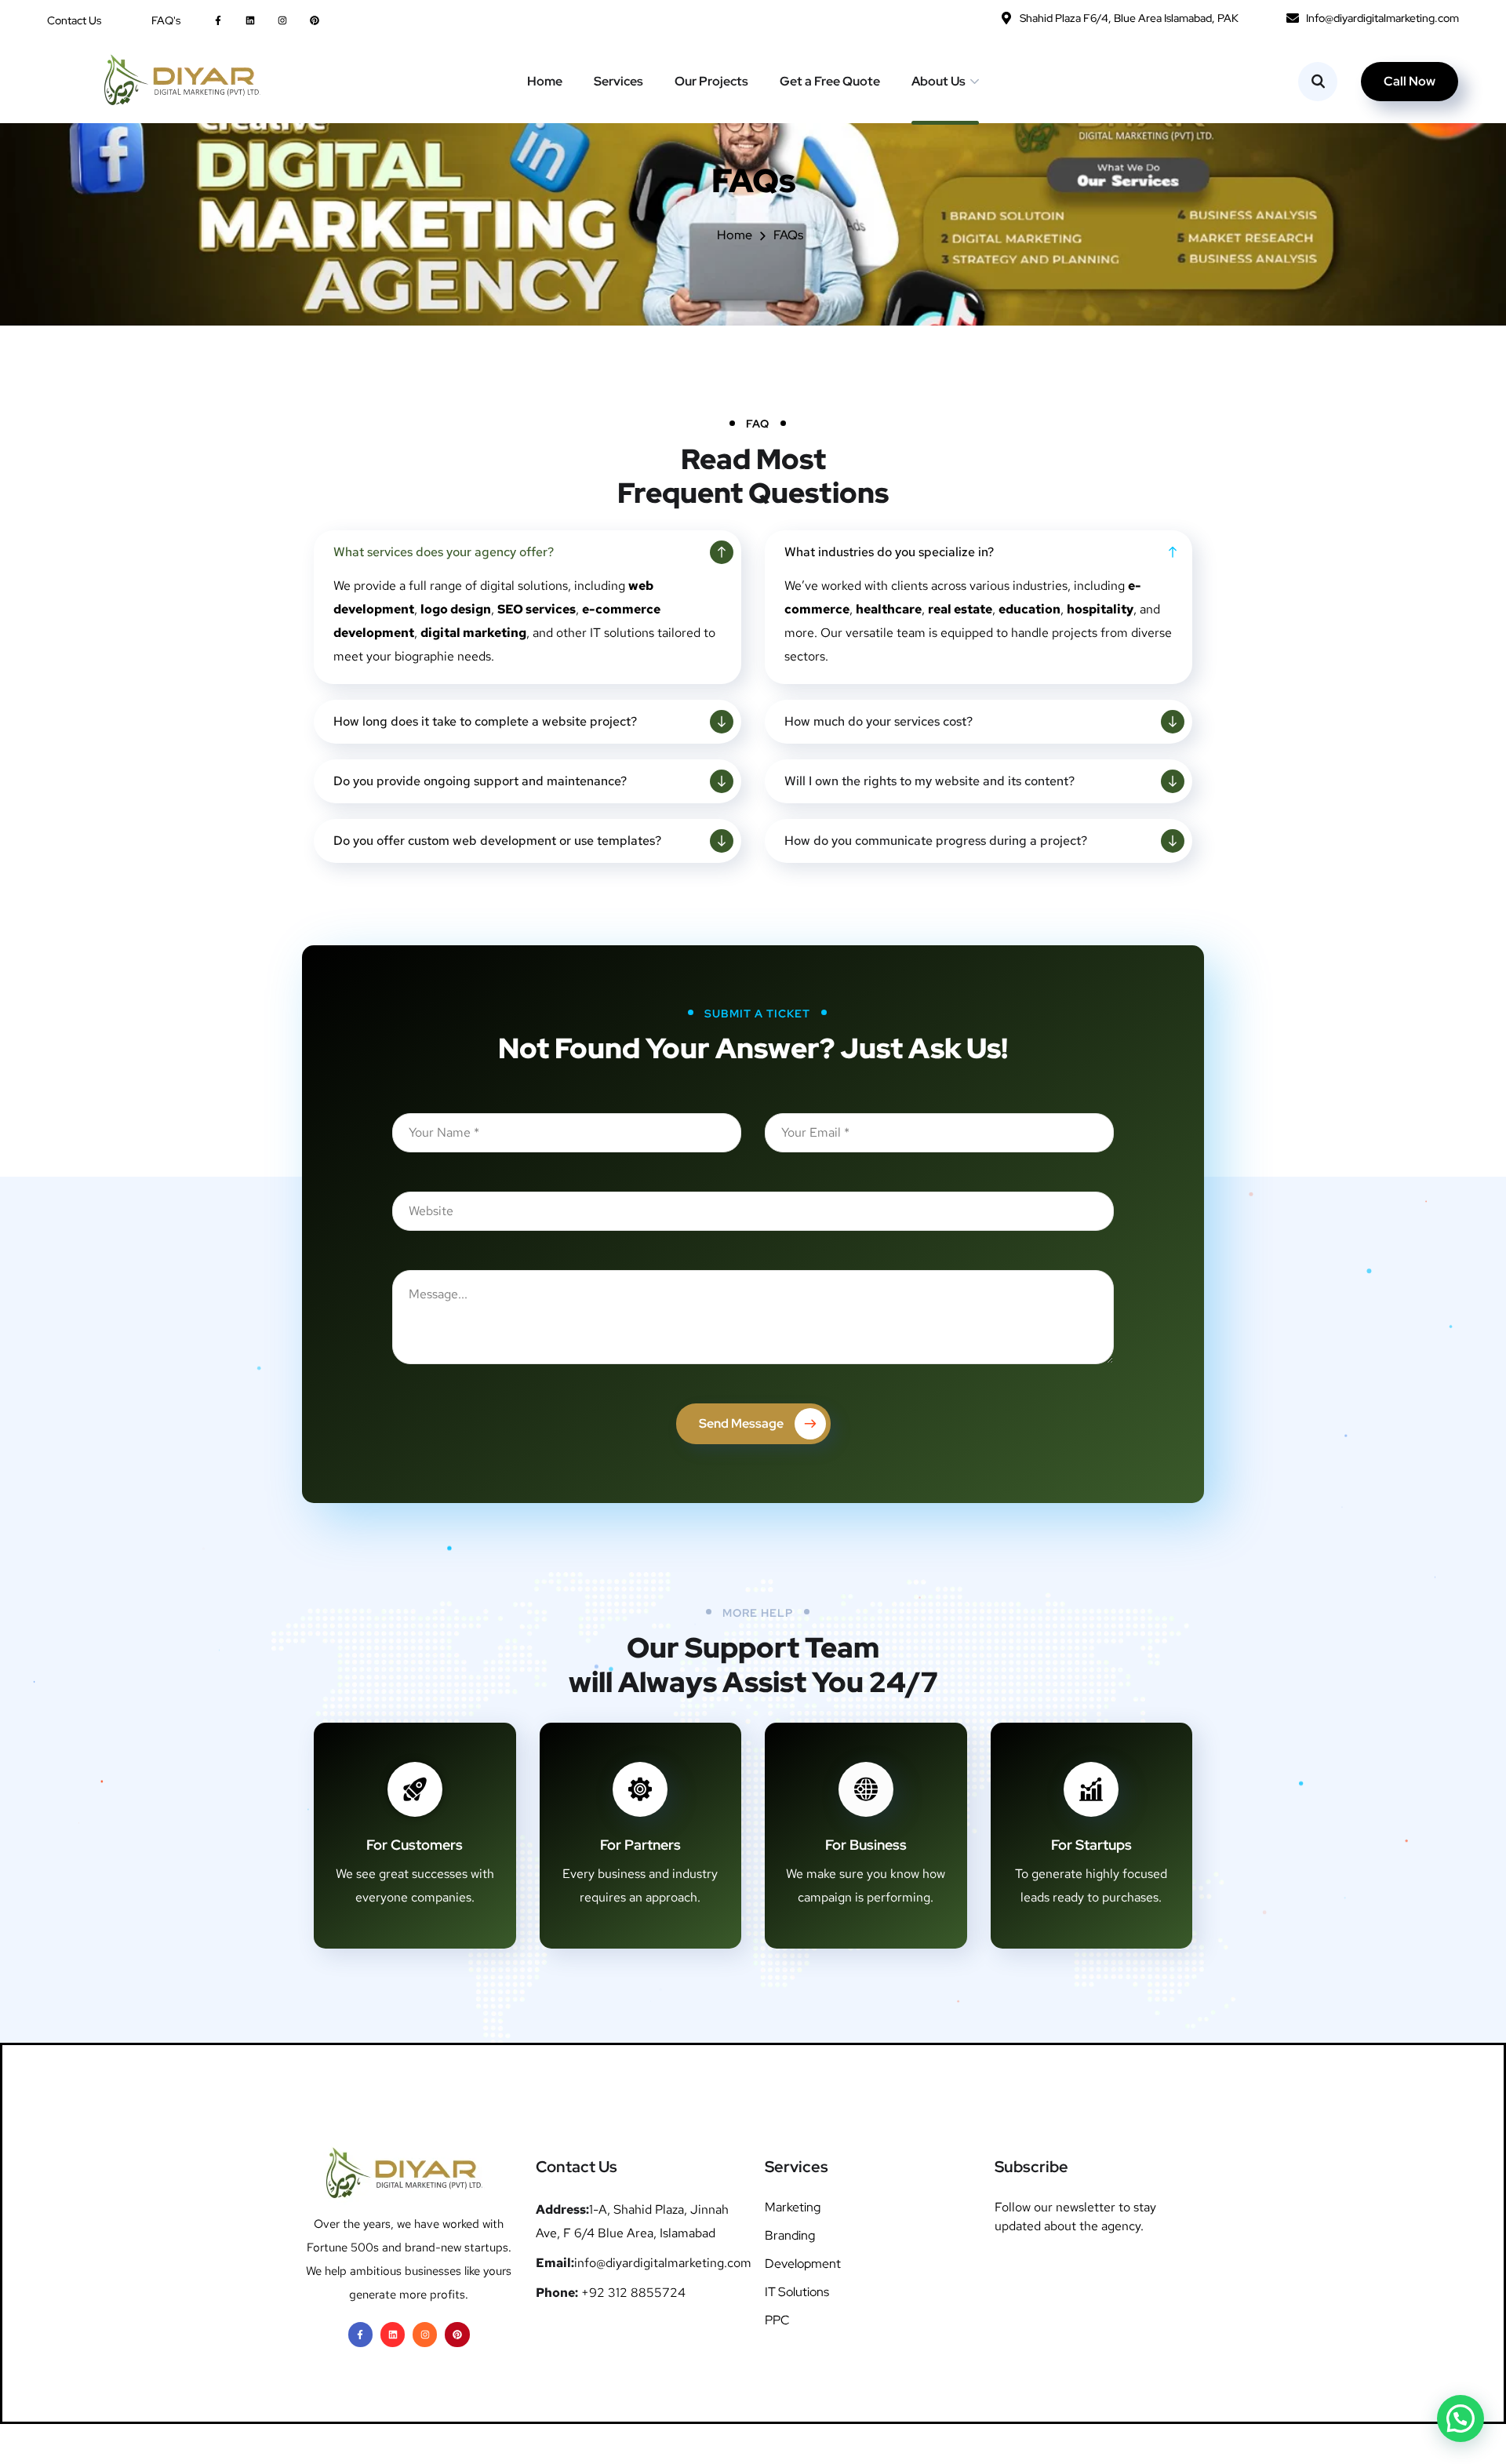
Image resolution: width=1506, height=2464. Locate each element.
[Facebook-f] (218, 20)
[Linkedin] (250, 20)
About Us (939, 81)
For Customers (415, 1845)
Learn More (403, 1959)
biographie (424, 656)
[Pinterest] (315, 20)
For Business (866, 1845)
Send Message (741, 1423)
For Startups (1091, 1845)
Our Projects (711, 81)
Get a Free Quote (830, 81)
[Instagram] (282, 20)
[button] (1461, 2419)
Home (545, 81)
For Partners (640, 1845)
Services (618, 81)
